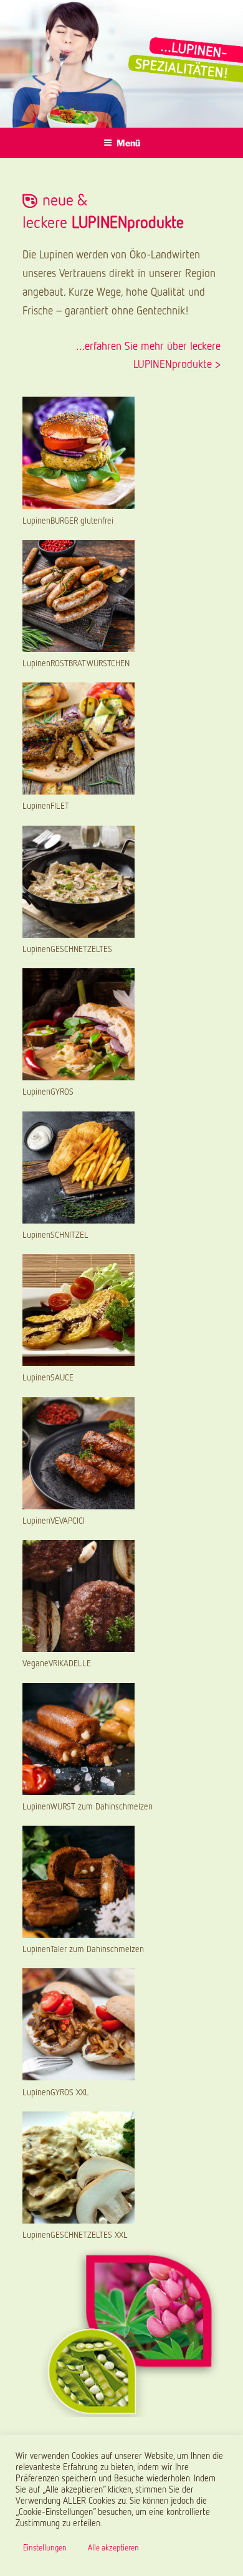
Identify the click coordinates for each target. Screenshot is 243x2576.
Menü (128, 143)
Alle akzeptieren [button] (113, 2547)
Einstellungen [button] (45, 2547)
